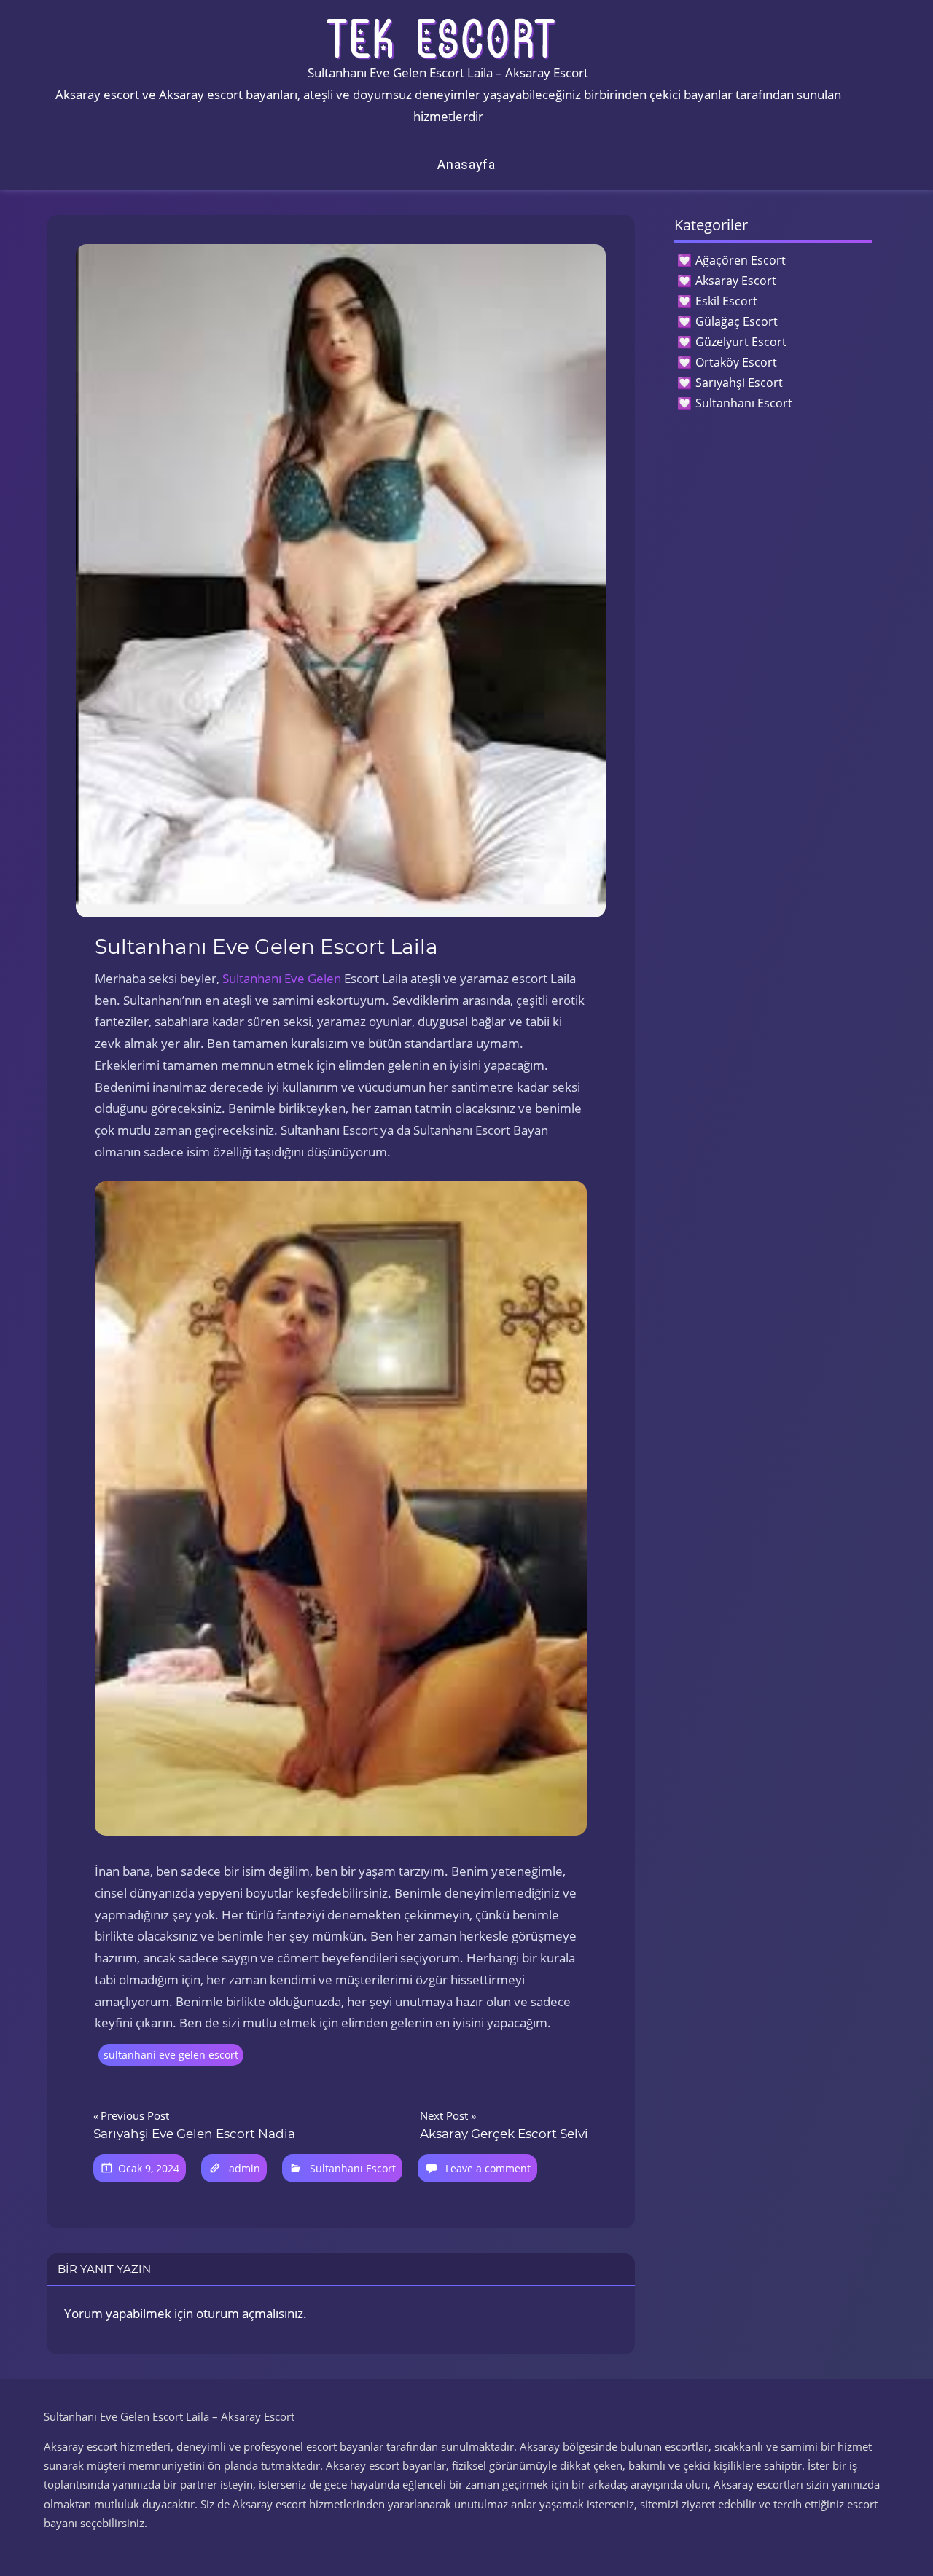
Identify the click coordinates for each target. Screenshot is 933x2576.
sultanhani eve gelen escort (171, 2055)
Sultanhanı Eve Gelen (282, 978)
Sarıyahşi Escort (739, 383)
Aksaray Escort (736, 281)
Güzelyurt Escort (741, 342)
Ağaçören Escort (741, 260)
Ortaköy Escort (736, 362)
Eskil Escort (726, 301)
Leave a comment (488, 2168)
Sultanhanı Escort (353, 2168)
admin (245, 2168)
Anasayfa (466, 164)
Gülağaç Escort (737, 321)
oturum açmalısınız (250, 2313)
